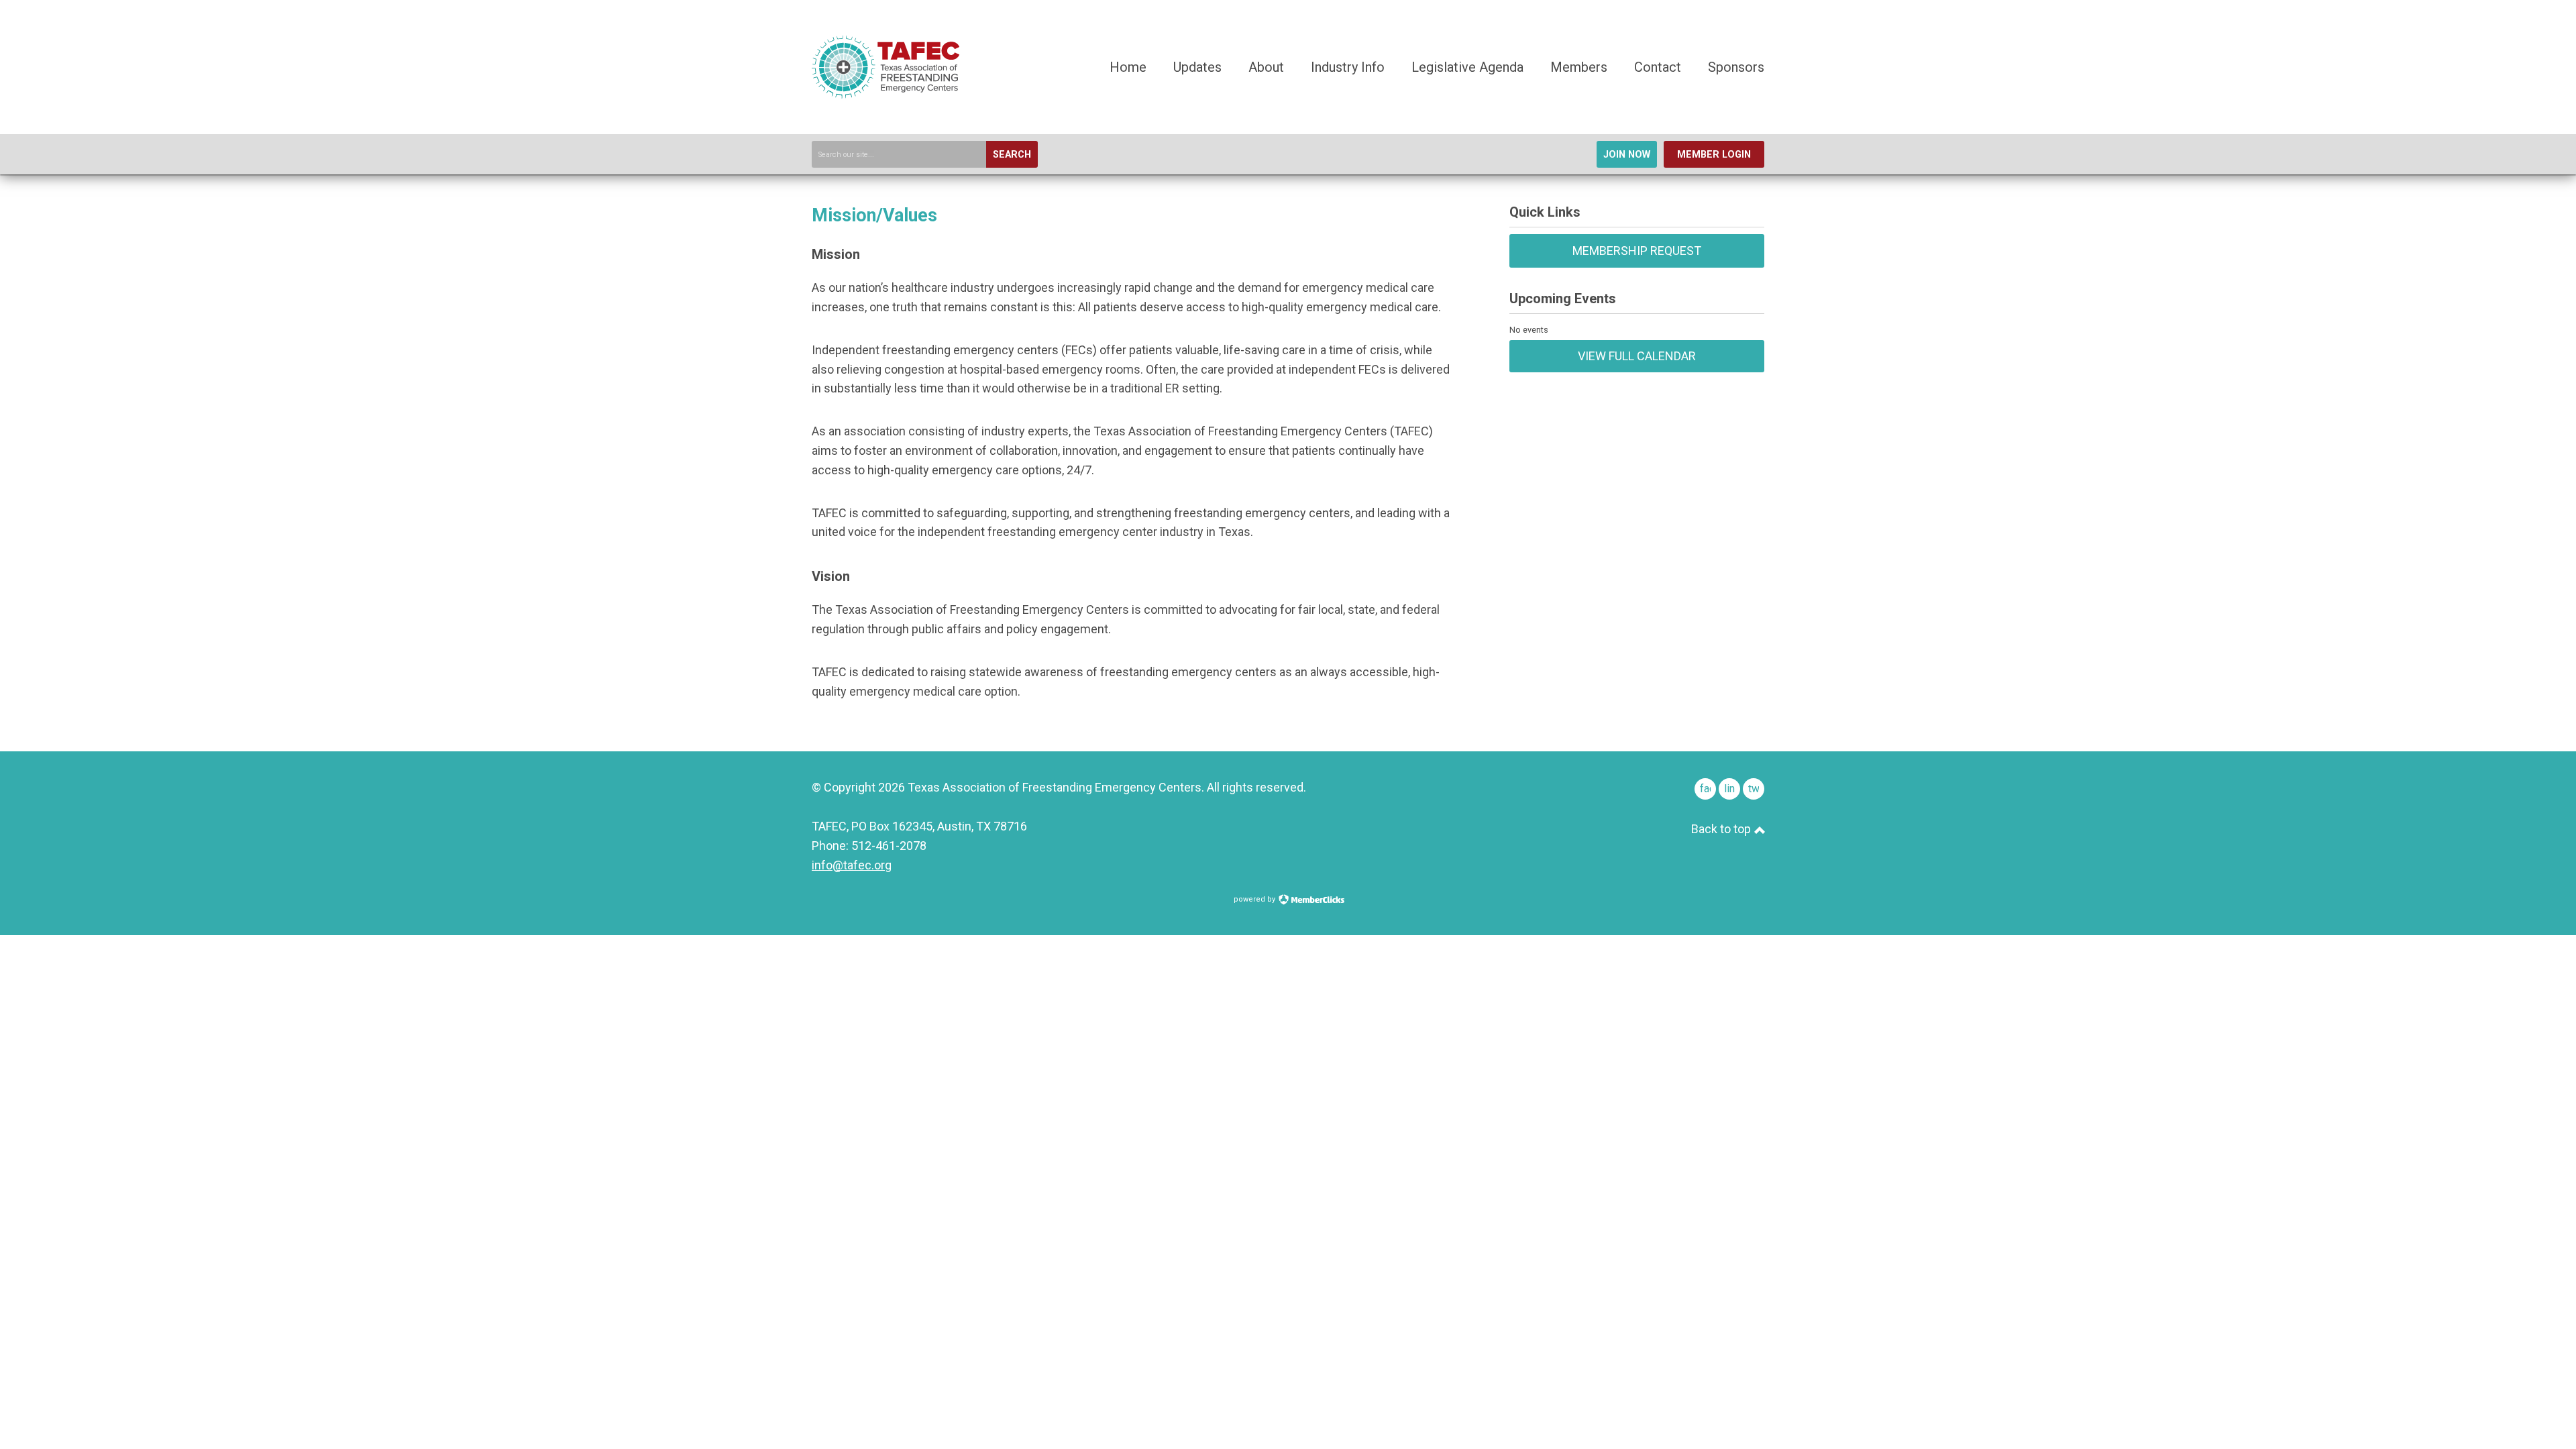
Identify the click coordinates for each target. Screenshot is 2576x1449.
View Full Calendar (1637, 356)
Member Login (1714, 155)
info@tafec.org (852, 865)
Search (1012, 155)
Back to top (1722, 829)
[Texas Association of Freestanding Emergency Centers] (885, 94)
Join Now (1627, 155)
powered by (1255, 899)
